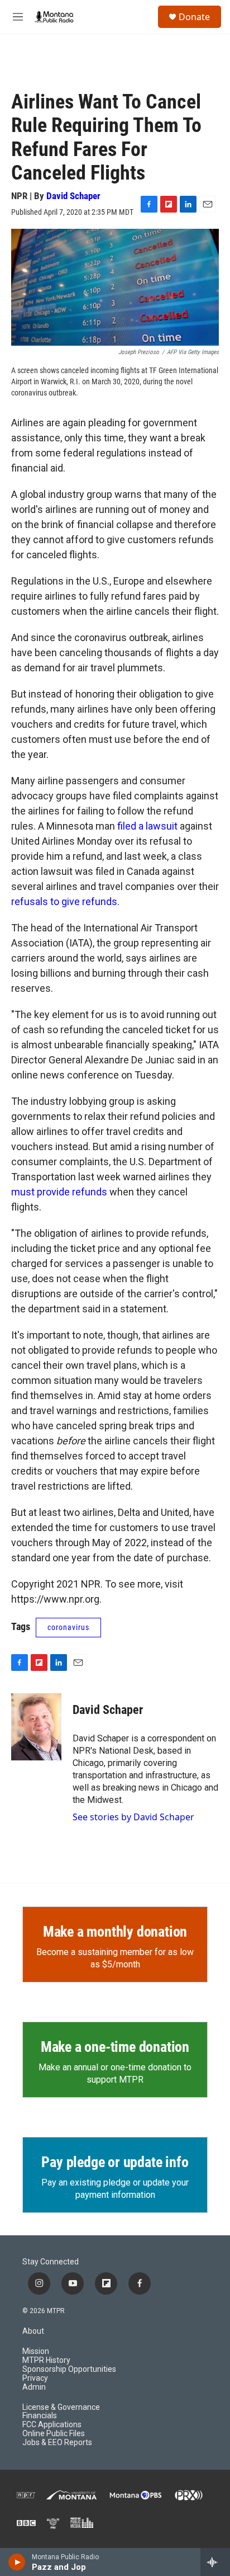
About (33, 2331)
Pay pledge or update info (115, 2162)
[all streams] (215, 2562)
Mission (36, 2351)
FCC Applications (52, 2425)
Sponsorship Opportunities (69, 2369)
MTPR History (46, 2360)
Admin (34, 2387)
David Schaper (73, 196)
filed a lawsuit (147, 826)
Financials (40, 2416)
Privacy (35, 2378)
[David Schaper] (36, 1727)
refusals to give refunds (64, 901)
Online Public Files (54, 2434)
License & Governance (61, 2407)
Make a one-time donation (115, 2047)
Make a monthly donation (115, 1932)
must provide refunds (59, 1192)
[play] (17, 2562)
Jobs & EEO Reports (57, 2443)
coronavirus (68, 1627)
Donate (194, 17)
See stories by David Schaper (133, 1817)
